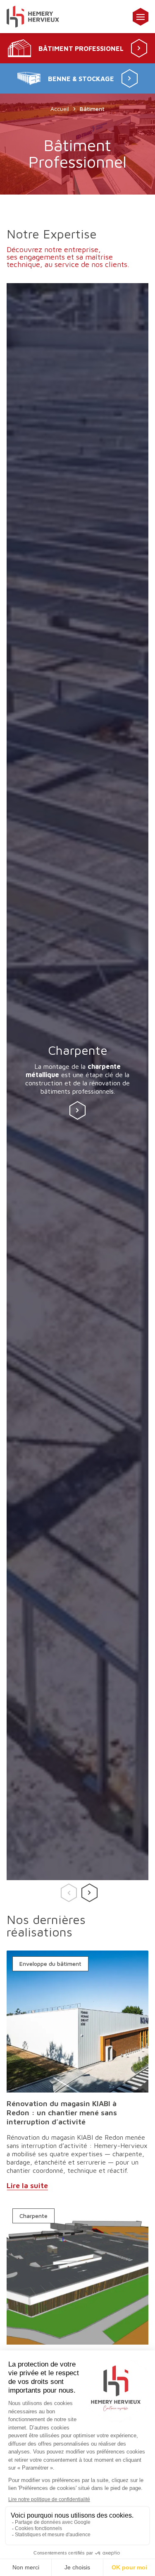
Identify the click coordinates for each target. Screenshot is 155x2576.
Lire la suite (27, 2185)
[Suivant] (88, 1890)
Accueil (60, 109)
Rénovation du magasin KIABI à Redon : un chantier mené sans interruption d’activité (62, 2113)
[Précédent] (67, 1890)
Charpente (33, 2216)
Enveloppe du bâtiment (50, 1964)
